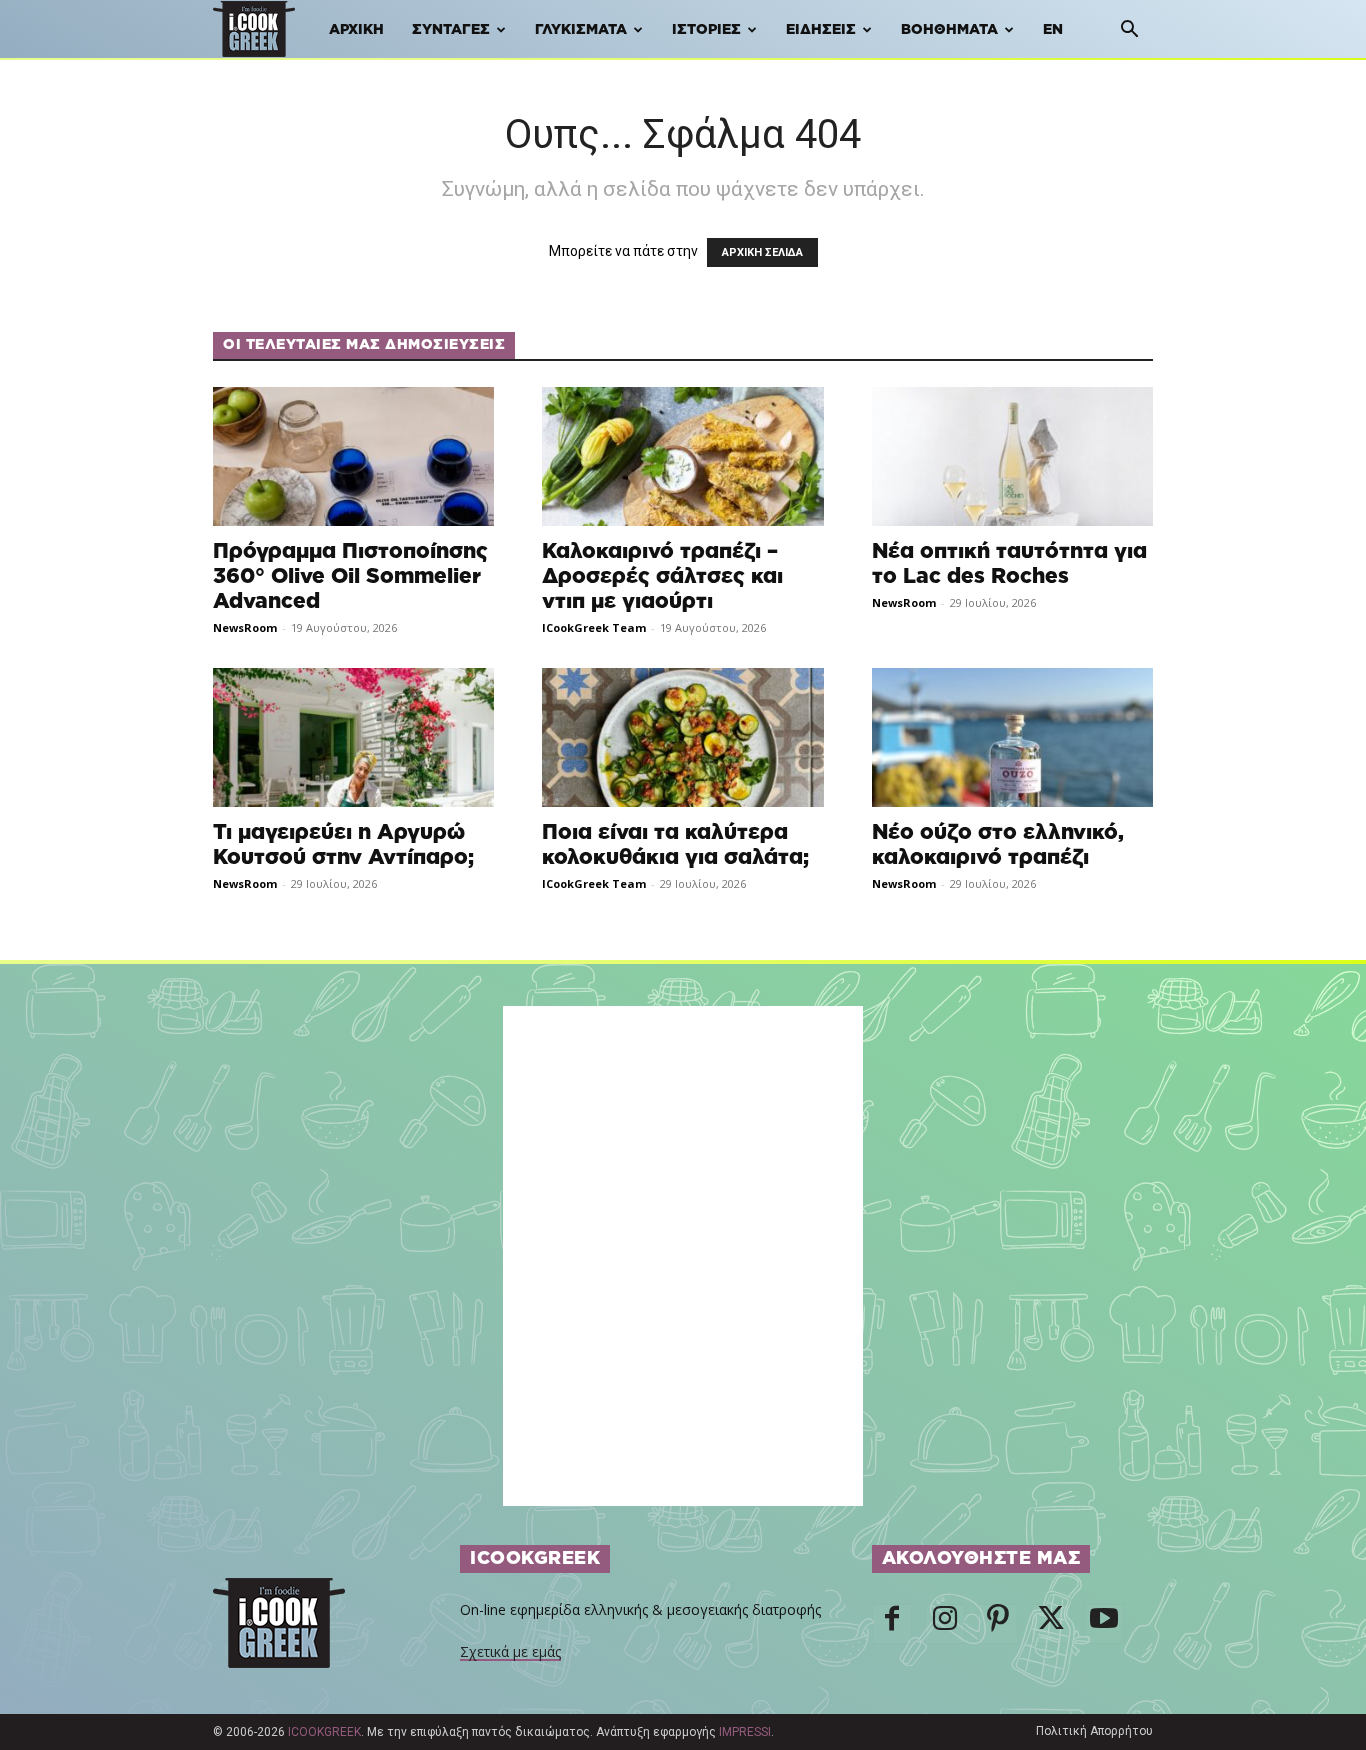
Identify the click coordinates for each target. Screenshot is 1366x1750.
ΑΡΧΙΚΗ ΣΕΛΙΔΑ (762, 252)
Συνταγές (451, 30)
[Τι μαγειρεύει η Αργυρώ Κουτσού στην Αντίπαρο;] (353, 737)
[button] (1129, 31)
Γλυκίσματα (581, 30)
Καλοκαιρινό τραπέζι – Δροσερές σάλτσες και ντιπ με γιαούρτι (662, 576)
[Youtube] (1104, 1624)
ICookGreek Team (594, 627)
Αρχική (356, 30)
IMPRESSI (745, 1732)
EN (1053, 30)
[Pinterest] (998, 1624)
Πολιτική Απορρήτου (1094, 1731)
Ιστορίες (706, 30)
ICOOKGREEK (324, 1732)
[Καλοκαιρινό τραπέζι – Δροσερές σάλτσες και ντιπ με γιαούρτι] (682, 456)
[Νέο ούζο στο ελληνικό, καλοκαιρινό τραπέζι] (1012, 737)
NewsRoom (245, 627)
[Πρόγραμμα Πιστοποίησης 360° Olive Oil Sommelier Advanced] (353, 456)
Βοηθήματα (949, 30)
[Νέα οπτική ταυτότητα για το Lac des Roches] (1012, 456)
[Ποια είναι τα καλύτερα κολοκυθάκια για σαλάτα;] (682, 737)
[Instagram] (945, 1624)
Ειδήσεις (821, 30)
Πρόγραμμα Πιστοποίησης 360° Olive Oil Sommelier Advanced (350, 576)
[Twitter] (1051, 1624)
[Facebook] (892, 1624)
